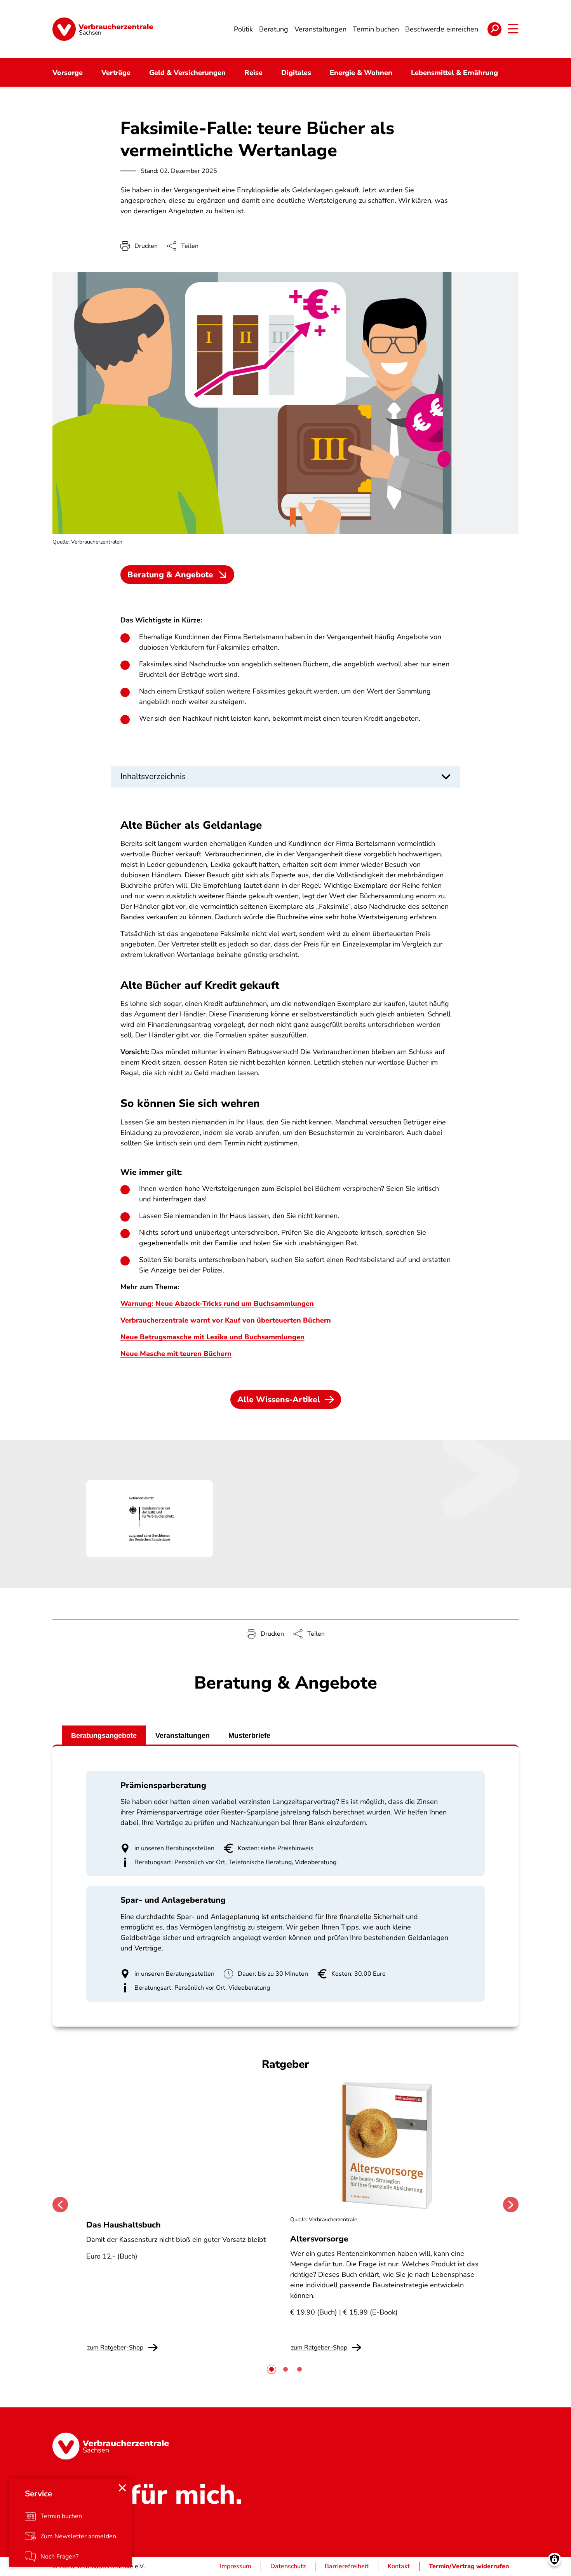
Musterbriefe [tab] (249, 1736)
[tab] (272, 2369)
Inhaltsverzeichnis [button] (153, 776)
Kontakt (399, 2566)
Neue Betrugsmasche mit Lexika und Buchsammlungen (212, 1337)
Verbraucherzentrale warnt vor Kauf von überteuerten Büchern (226, 1320)
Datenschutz (288, 2566)
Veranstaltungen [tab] (183, 1736)
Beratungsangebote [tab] (104, 1736)
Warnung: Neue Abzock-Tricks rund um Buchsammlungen (217, 1304)
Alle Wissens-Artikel (279, 1400)
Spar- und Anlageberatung (173, 1900)
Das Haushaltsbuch (124, 2225)
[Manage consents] (554, 2559)
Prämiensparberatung (163, 1785)
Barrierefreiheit (347, 2566)
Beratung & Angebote (170, 575)
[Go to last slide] (60, 2205)
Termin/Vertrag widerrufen (469, 2566)
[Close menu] (122, 2488)
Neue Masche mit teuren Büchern (176, 1354)
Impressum (236, 2566)
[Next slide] (511, 2205)
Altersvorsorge (319, 2239)
